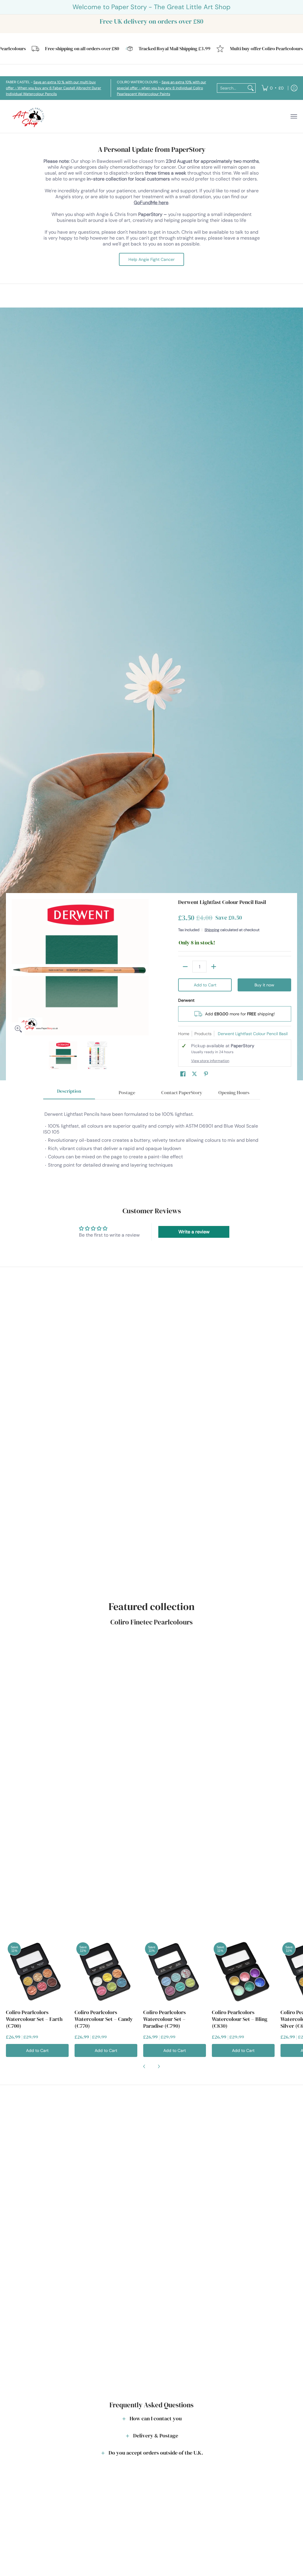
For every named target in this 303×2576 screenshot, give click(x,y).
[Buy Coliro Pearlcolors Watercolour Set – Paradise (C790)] (175, 1972)
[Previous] (16, 967)
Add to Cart (205, 985)
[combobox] (232, 88)
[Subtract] (185, 967)
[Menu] (294, 117)
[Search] (251, 88)
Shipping (212, 930)
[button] (183, 1074)
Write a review (194, 1232)
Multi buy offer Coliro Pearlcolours (238, 49)
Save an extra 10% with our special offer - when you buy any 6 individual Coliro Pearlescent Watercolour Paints (162, 88)
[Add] (214, 967)
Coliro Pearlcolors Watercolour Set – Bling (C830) (240, 2019)
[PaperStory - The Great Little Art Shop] (30, 117)
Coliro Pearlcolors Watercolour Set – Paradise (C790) (165, 2019)
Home (184, 1034)
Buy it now (264, 985)
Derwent (186, 1000)
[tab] (69, 1093)
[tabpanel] (152, 1143)
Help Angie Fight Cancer (151, 259)
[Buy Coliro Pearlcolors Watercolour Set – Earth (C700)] (37, 1972)
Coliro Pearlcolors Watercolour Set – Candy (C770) (104, 2019)
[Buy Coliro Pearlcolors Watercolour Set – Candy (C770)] (106, 1972)
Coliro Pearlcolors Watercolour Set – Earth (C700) (34, 2019)
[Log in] (294, 88)
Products (203, 1034)
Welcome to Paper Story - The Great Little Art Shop (151, 7)
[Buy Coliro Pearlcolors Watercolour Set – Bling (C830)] (243, 1972)
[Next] (144, 967)
